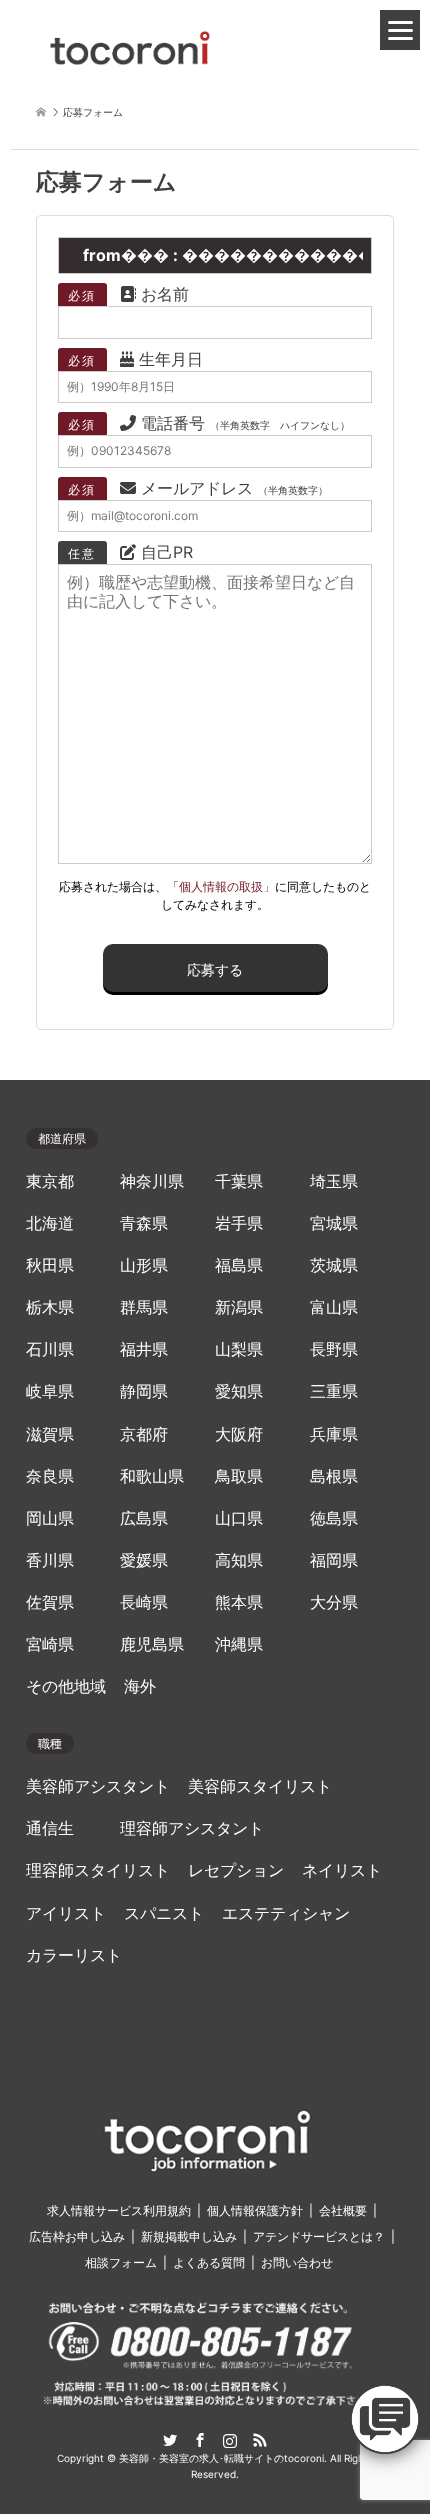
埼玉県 (334, 1181)
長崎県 (144, 1602)
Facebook (200, 2440)
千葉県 (239, 1181)
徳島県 (334, 1518)
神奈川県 (152, 1181)
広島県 (144, 1518)
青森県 (144, 1223)
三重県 (334, 1391)
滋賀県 (50, 1434)
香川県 (50, 1560)
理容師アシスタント (192, 1828)
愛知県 (239, 1391)
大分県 (334, 1602)
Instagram (230, 2440)
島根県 (334, 1476)
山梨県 (239, 1349)
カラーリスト (74, 1955)
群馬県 (144, 1307)
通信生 (50, 1828)
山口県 (239, 1518)
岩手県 (239, 1223)
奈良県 (50, 1476)
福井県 (144, 1349)
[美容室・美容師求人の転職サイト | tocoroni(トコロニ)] (130, 44)
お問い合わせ (297, 2262)
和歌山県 (152, 1476)
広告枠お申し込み (77, 2236)
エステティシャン (286, 1913)
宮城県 (334, 1223)
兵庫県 (334, 1434)
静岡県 (144, 1391)
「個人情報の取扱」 (221, 886)
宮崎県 (50, 1644)
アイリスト (66, 1913)
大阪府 (239, 1434)
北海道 (50, 1223)
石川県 (50, 1349)
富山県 (334, 1307)
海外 (140, 1686)
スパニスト (164, 1913)
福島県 (239, 1265)
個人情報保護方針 (255, 2210)
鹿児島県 (152, 1644)
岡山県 (50, 1518)
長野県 (334, 1349)
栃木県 (50, 1307)
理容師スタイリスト (98, 1870)
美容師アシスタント (98, 1786)
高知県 (239, 1560)
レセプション (236, 1870)
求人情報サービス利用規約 (119, 2210)
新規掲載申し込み (189, 2236)
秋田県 (50, 1265)
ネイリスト (342, 1870)
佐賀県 (50, 1602)
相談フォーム (121, 2262)
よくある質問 (209, 2262)
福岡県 (334, 1560)
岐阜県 (50, 1391)
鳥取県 (239, 1476)
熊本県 (239, 1602)
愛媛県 (144, 1560)
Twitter (170, 2440)
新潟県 (239, 1307)
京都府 (144, 1434)
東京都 (50, 1181)
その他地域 (66, 1686)
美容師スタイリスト (260, 1786)
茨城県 (334, 1265)
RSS (260, 2440)
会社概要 (343, 2210)
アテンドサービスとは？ (319, 2236)
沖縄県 (239, 1644)
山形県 (144, 1265)
